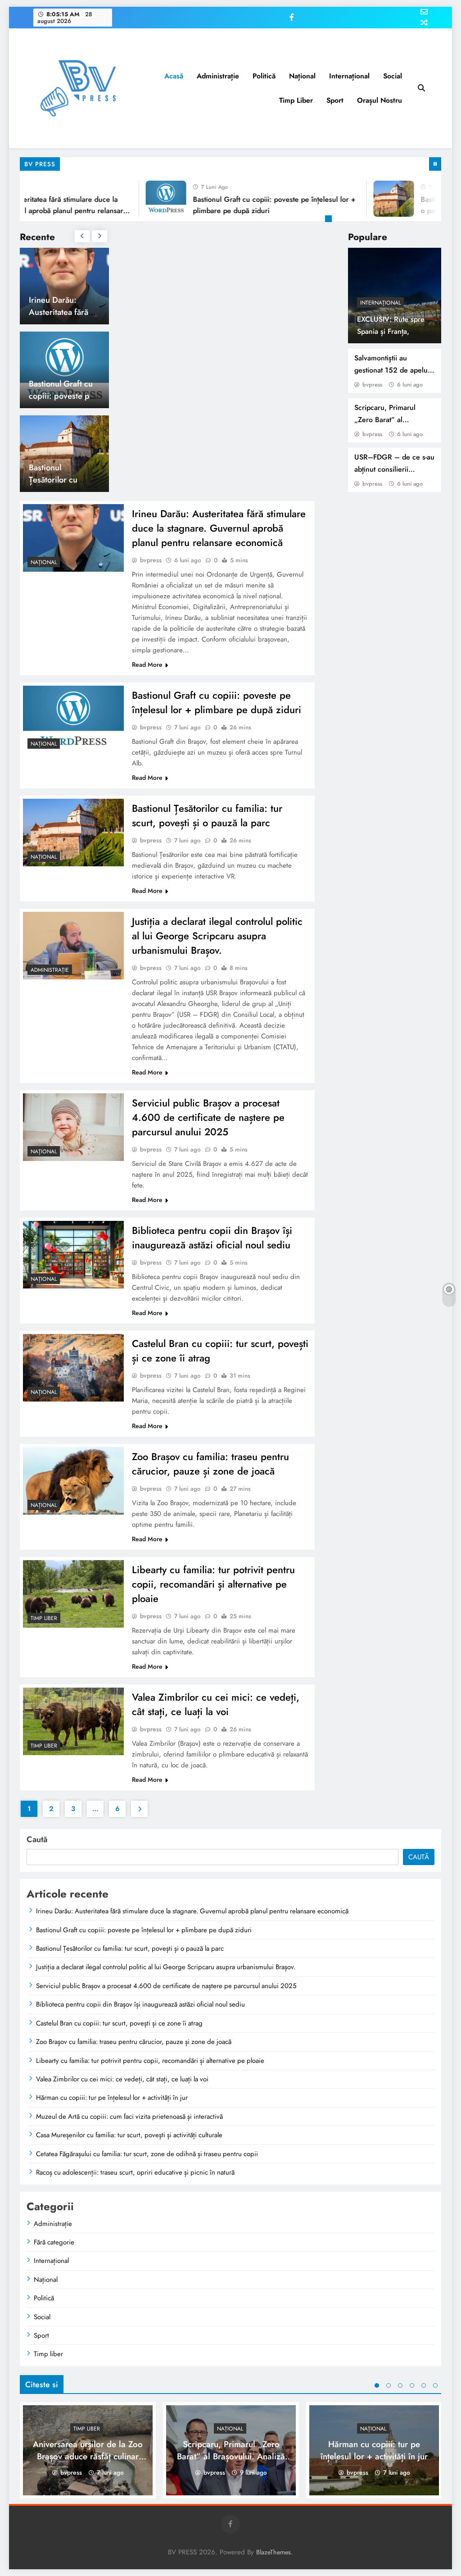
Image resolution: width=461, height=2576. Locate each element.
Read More (147, 664)
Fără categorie (54, 2242)
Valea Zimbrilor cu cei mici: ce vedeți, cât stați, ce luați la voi (216, 1704)
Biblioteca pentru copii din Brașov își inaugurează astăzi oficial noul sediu (212, 1238)
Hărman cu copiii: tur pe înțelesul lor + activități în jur (112, 2098)
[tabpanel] (88, 2450)
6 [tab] (435, 2385)
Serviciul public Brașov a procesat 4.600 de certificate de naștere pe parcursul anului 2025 (208, 1117)
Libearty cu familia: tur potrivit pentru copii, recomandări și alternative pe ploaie (213, 1584)
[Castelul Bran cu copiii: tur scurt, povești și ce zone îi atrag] (73, 1368)
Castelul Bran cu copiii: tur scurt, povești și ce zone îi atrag (119, 2023)
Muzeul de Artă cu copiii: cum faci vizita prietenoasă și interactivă (129, 2116)
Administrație (218, 76)
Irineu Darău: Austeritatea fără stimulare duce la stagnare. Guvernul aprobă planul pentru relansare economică (219, 528)
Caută (37, 1839)
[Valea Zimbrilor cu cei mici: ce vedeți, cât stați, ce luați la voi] (73, 1721)
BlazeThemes (273, 2552)
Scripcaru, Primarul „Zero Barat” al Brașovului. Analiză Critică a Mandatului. (231, 2456)
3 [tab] (400, 2385)
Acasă (174, 76)
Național (302, 76)
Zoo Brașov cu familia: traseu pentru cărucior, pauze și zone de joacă (210, 1464)
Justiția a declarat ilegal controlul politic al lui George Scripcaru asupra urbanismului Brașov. (217, 936)
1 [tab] (330, 220)
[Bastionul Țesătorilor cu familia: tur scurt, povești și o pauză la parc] (373, 199)
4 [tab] (412, 2385)
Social (393, 76)
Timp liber (296, 100)
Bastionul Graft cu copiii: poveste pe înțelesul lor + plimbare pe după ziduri (217, 702)
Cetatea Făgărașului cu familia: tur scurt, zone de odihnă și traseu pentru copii (147, 2154)
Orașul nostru (380, 100)
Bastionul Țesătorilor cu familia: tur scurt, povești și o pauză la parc (207, 815)
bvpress (372, 385)
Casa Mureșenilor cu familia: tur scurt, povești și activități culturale (129, 2135)
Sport (335, 100)
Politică (264, 76)
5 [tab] (424, 2385)
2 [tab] (389, 2385)
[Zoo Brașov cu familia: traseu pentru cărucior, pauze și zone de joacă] (73, 1481)
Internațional (349, 76)
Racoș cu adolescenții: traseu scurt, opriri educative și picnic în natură (135, 2172)
